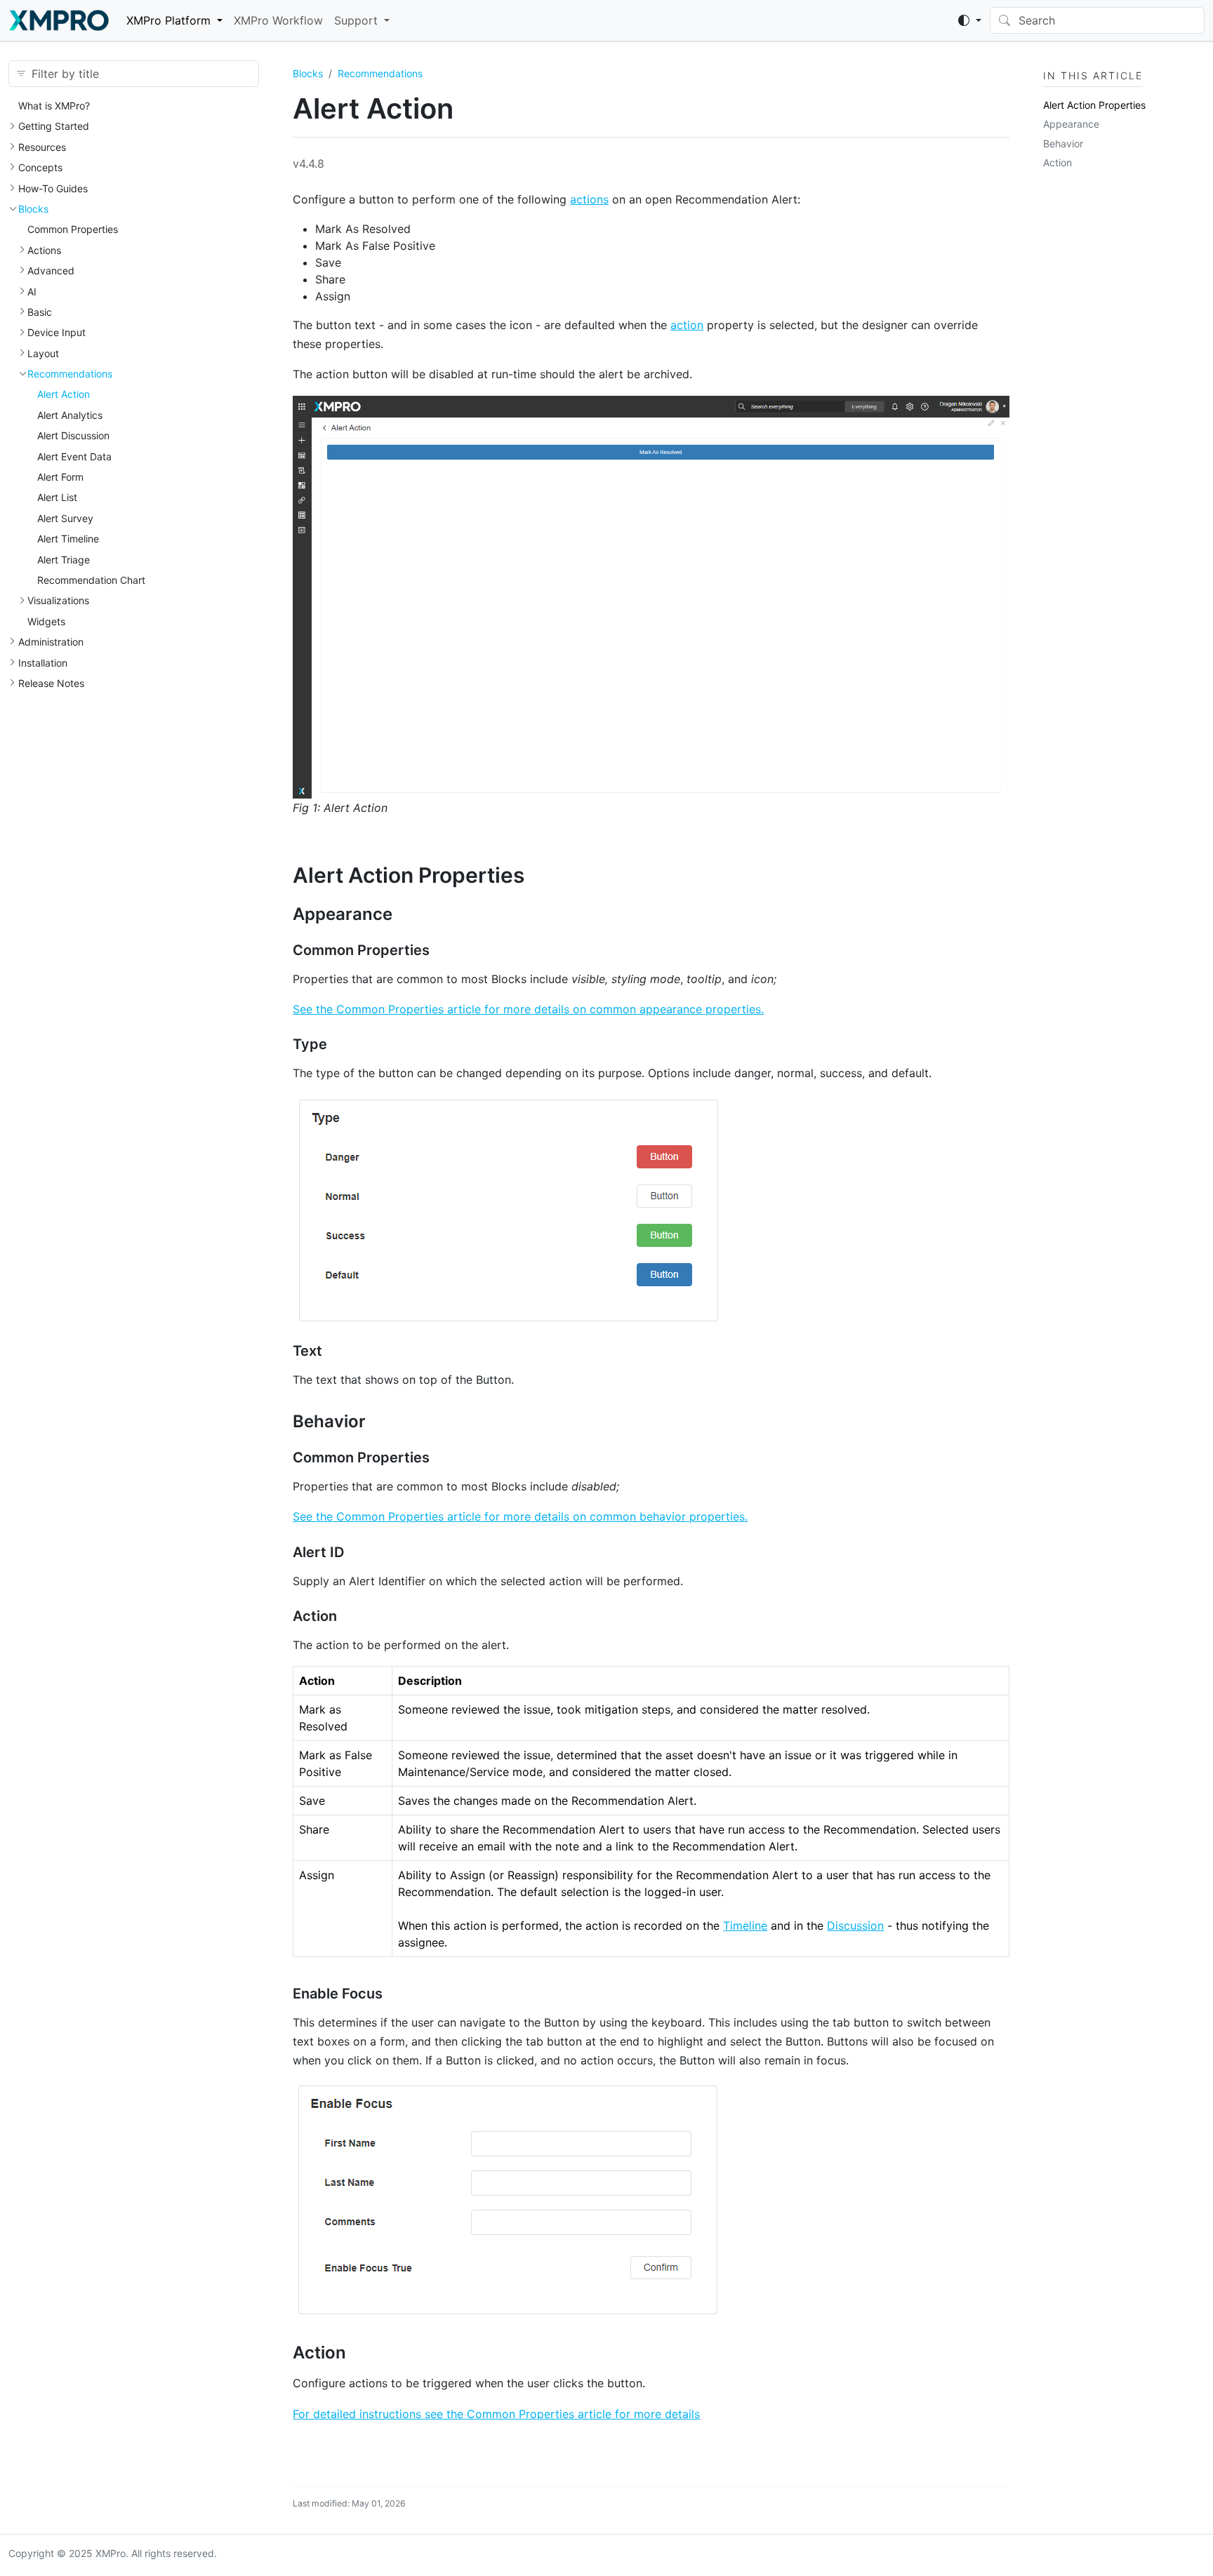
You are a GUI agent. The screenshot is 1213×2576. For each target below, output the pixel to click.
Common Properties (73, 229)
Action (1058, 162)
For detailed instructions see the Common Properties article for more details (496, 2414)
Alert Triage (64, 560)
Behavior (1063, 144)
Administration (51, 642)
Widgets (46, 621)
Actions (44, 250)
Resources (42, 147)
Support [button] (356, 20)
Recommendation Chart (91, 580)
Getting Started (54, 126)
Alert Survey (65, 518)
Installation (43, 663)
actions (589, 199)
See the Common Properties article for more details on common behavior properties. (520, 1516)
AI (32, 292)
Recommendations (70, 374)
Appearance (1071, 124)
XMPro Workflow (278, 20)
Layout (43, 353)
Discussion (855, 1926)
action (687, 325)
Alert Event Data (74, 456)
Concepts (40, 167)
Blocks (33, 209)
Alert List (57, 497)
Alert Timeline (68, 539)
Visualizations (58, 600)
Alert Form (60, 477)
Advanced (51, 271)
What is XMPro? (54, 106)
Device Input (57, 332)
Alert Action (64, 394)
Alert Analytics (70, 415)
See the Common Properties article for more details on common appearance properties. (528, 1009)
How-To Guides (53, 188)
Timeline (745, 1926)
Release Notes (51, 683)
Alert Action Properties (1094, 105)
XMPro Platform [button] (168, 20)
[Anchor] (539, 875)
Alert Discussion (73, 435)
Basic (40, 312)
